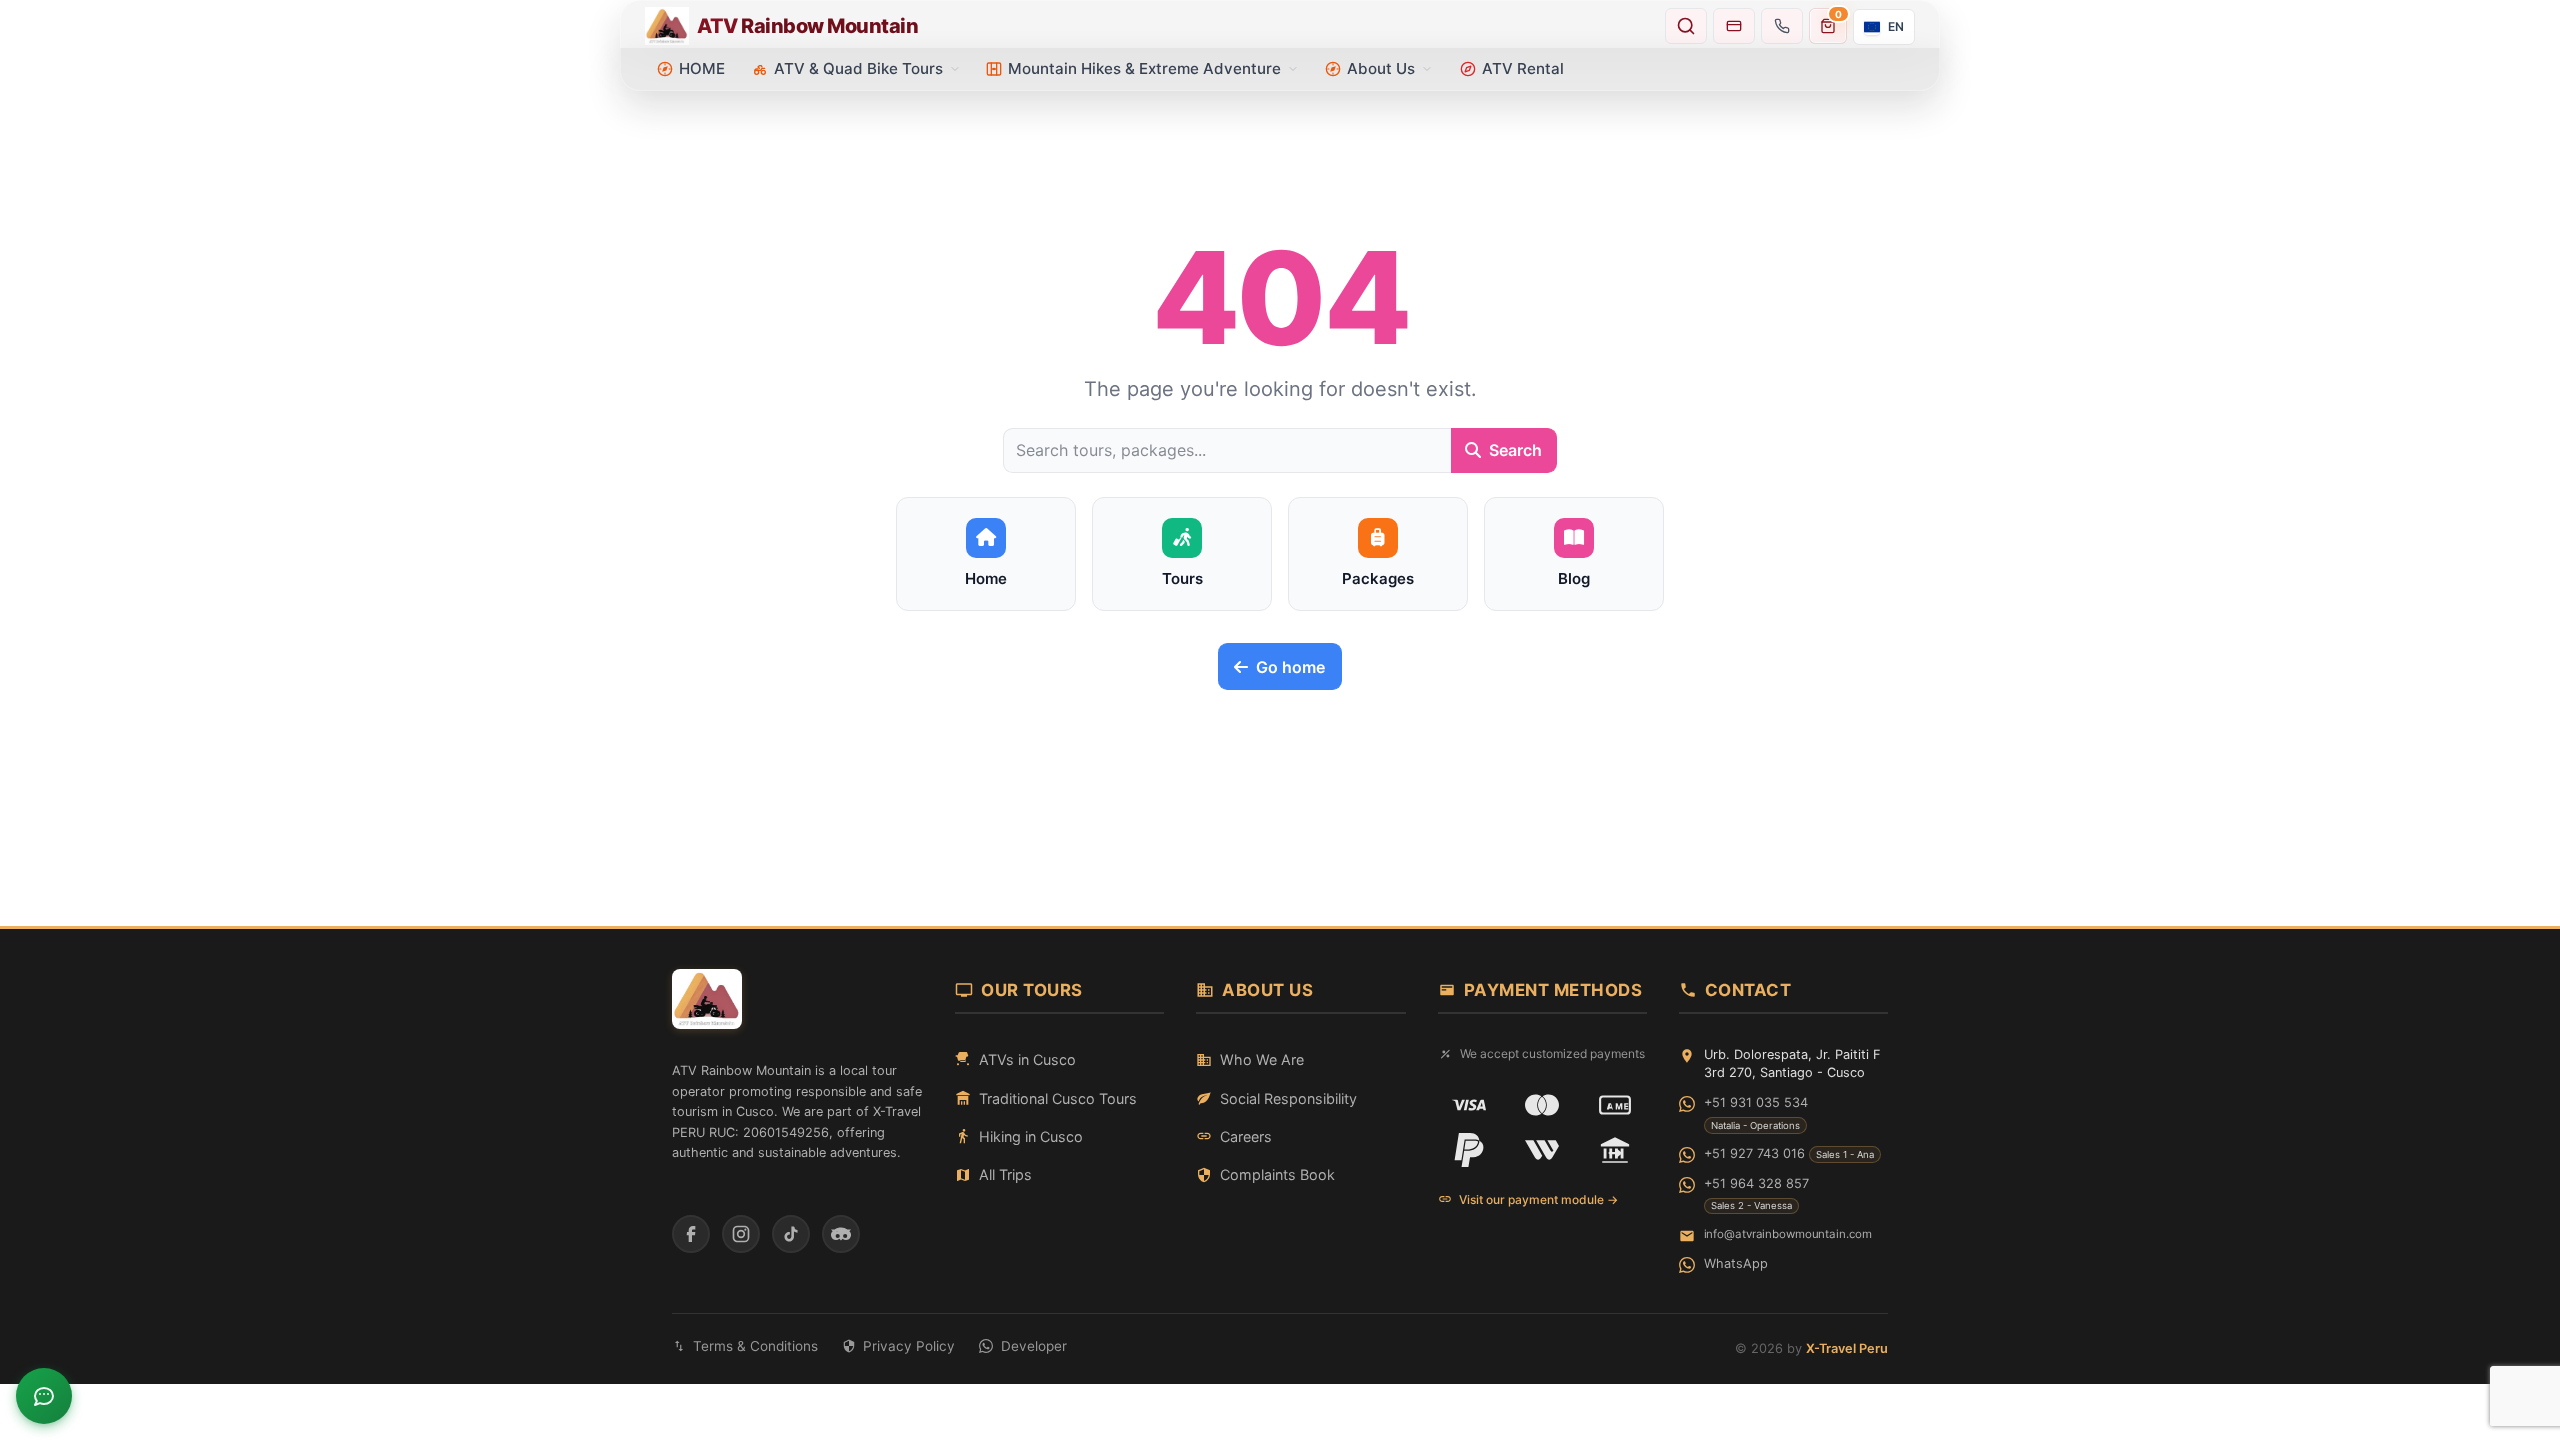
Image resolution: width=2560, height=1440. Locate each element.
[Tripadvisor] (841, 1234)
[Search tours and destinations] (1686, 26)
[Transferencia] (1615, 1150)
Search (1515, 450)
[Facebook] (691, 1234)
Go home (1290, 667)
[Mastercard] (1542, 1105)
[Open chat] (44, 1396)
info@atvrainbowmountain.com (1788, 1234)
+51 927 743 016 (1754, 1153)
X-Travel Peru (1847, 1348)
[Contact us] (1782, 26)
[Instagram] (741, 1234)
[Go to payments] (1734, 26)
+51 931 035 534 (1756, 1102)
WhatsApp (1736, 1263)
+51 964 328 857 (1756, 1183)
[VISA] (1469, 1105)
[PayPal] (1469, 1150)
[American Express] (1615, 1105)
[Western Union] (1542, 1150)
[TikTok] (791, 1234)
